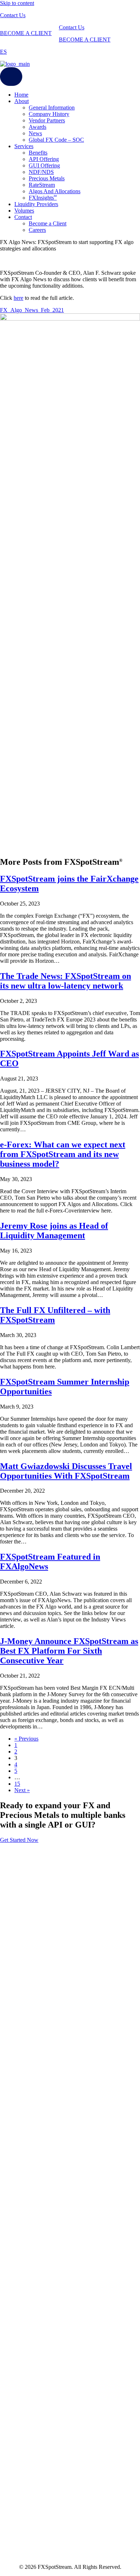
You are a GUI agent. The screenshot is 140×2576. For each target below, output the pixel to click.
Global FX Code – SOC (56, 140)
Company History (49, 114)
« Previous (26, 1739)
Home (21, 95)
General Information (52, 108)
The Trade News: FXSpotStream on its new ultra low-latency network (66, 981)
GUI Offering (44, 165)
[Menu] (11, 77)
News (35, 133)
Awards (38, 127)
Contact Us (13, 15)
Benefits (38, 153)
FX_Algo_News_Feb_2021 (32, 310)
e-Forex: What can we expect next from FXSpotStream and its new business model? (63, 1154)
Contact (23, 217)
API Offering (44, 159)
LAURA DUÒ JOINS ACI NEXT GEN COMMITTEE (61, 2516)
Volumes (24, 211)
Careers (37, 230)
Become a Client (48, 223)
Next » (22, 1790)
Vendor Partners (47, 120)
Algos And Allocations (55, 191)
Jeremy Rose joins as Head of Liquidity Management (54, 1231)
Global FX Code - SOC (27, 2427)
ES (3, 52)
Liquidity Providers (36, 204)
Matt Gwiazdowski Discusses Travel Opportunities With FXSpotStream (66, 1471)
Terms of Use (15, 2414)
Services (24, 146)
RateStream (42, 185)
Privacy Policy (17, 2421)
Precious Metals (47, 178)
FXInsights (43, 198)
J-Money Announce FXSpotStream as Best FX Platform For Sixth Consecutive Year (69, 1651)
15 (17, 1784)
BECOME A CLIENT (26, 33)
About (22, 101)
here (18, 298)
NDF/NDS (41, 172)
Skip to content (17, 3)
